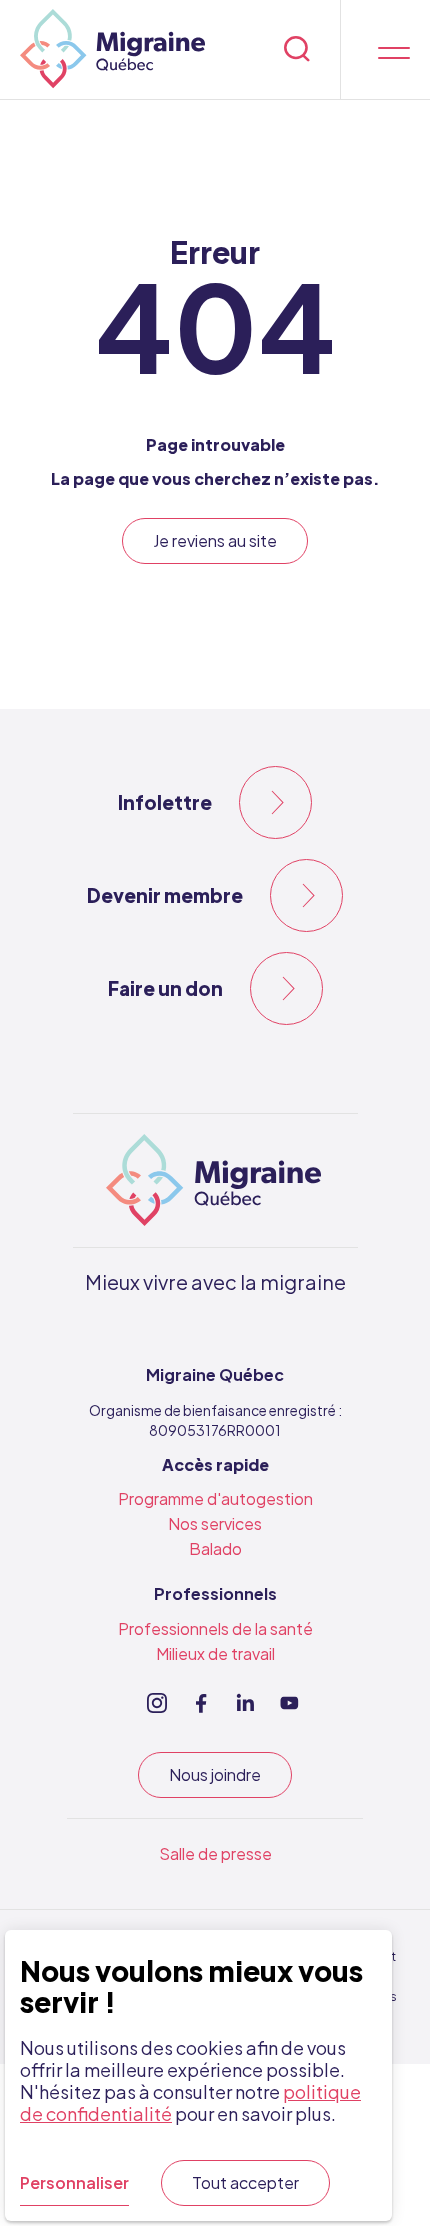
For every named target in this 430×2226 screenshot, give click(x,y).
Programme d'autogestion (215, 1498)
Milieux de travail (215, 1653)
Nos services (215, 1523)
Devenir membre (165, 895)
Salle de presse (215, 1853)
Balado (215, 1548)
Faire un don (165, 988)
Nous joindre (215, 1774)
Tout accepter (245, 2182)
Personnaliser (74, 2182)
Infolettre (165, 802)
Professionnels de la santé (215, 1628)
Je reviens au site (215, 540)
